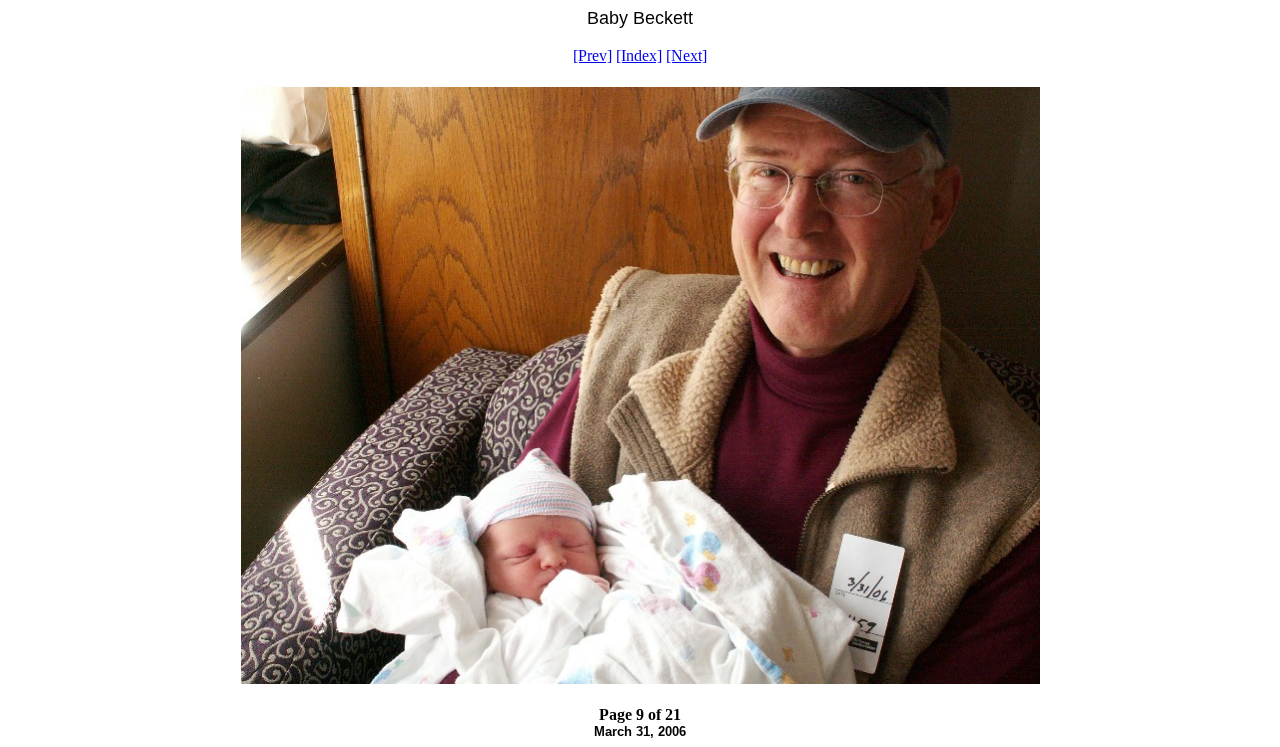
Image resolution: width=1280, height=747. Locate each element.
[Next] (686, 55)
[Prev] (592, 55)
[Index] (639, 55)
